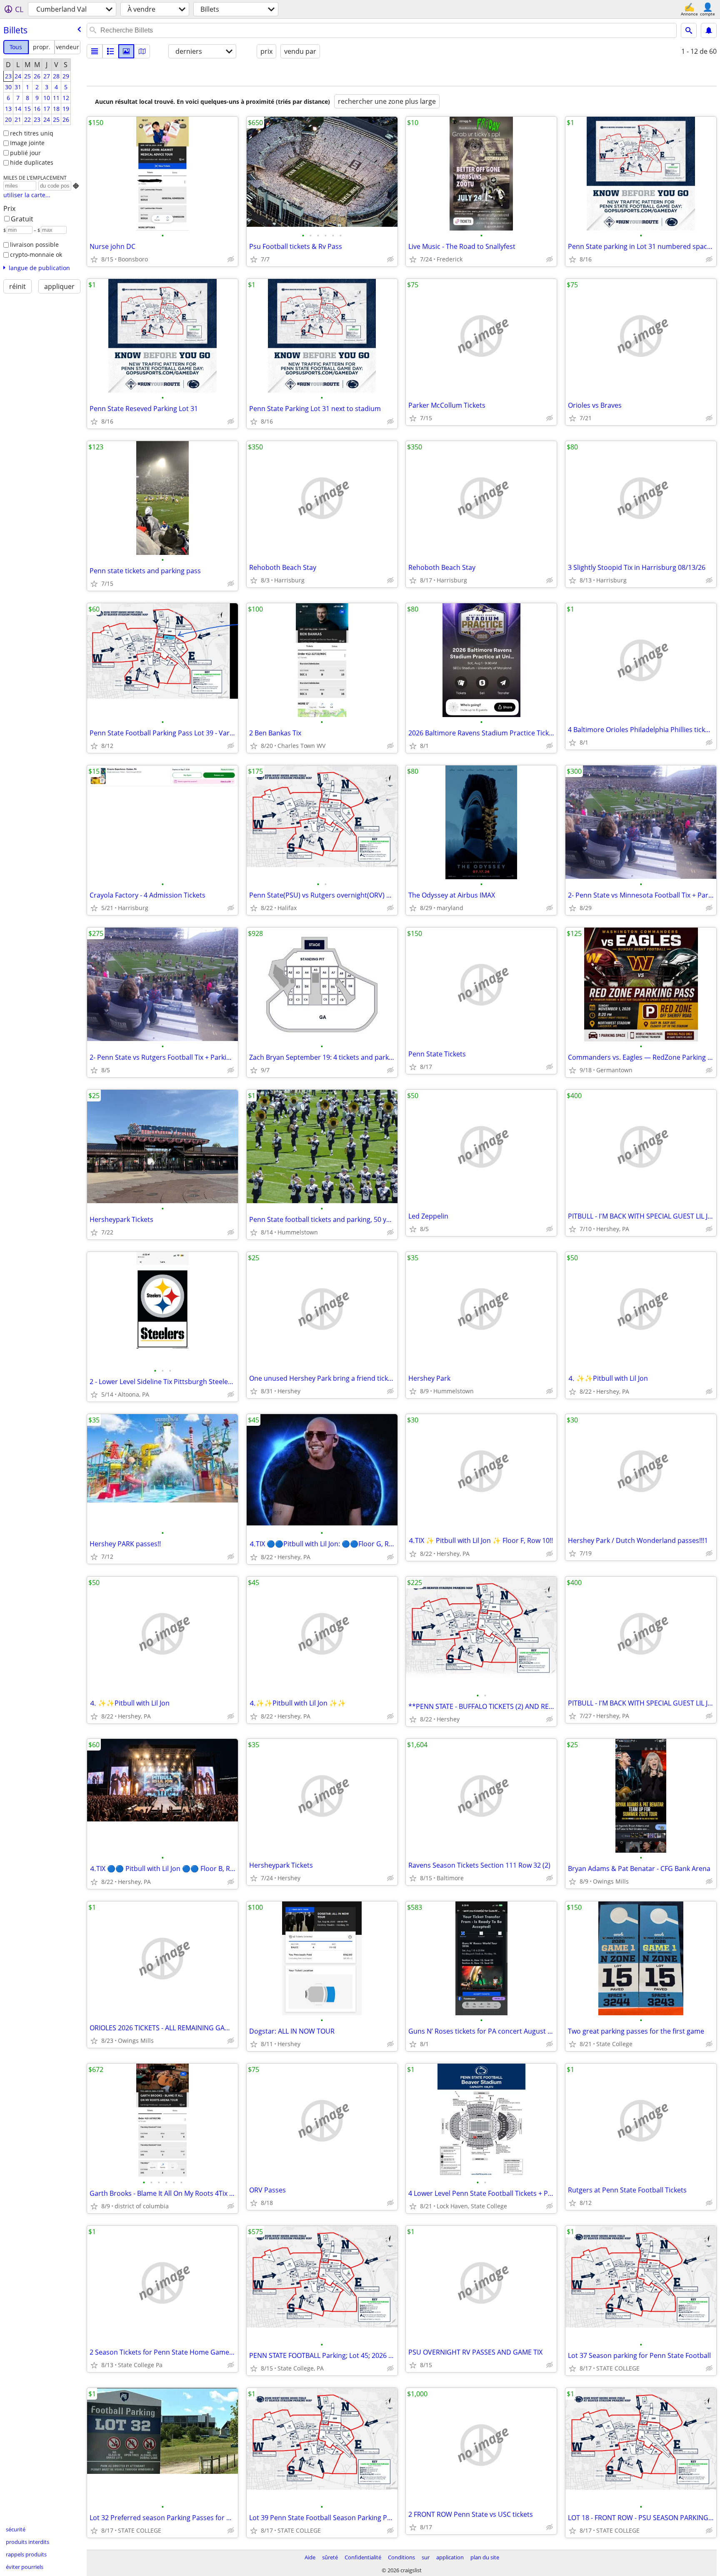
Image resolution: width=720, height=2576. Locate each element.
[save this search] (709, 30)
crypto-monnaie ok (36, 255)
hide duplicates (32, 162)
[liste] (95, 51)
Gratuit (22, 219)
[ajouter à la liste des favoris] (94, 259)
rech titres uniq (32, 133)
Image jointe (27, 143)
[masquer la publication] (231, 259)
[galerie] (126, 51)
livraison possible (34, 245)
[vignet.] (110, 51)
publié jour (25, 153)
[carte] (142, 51)
